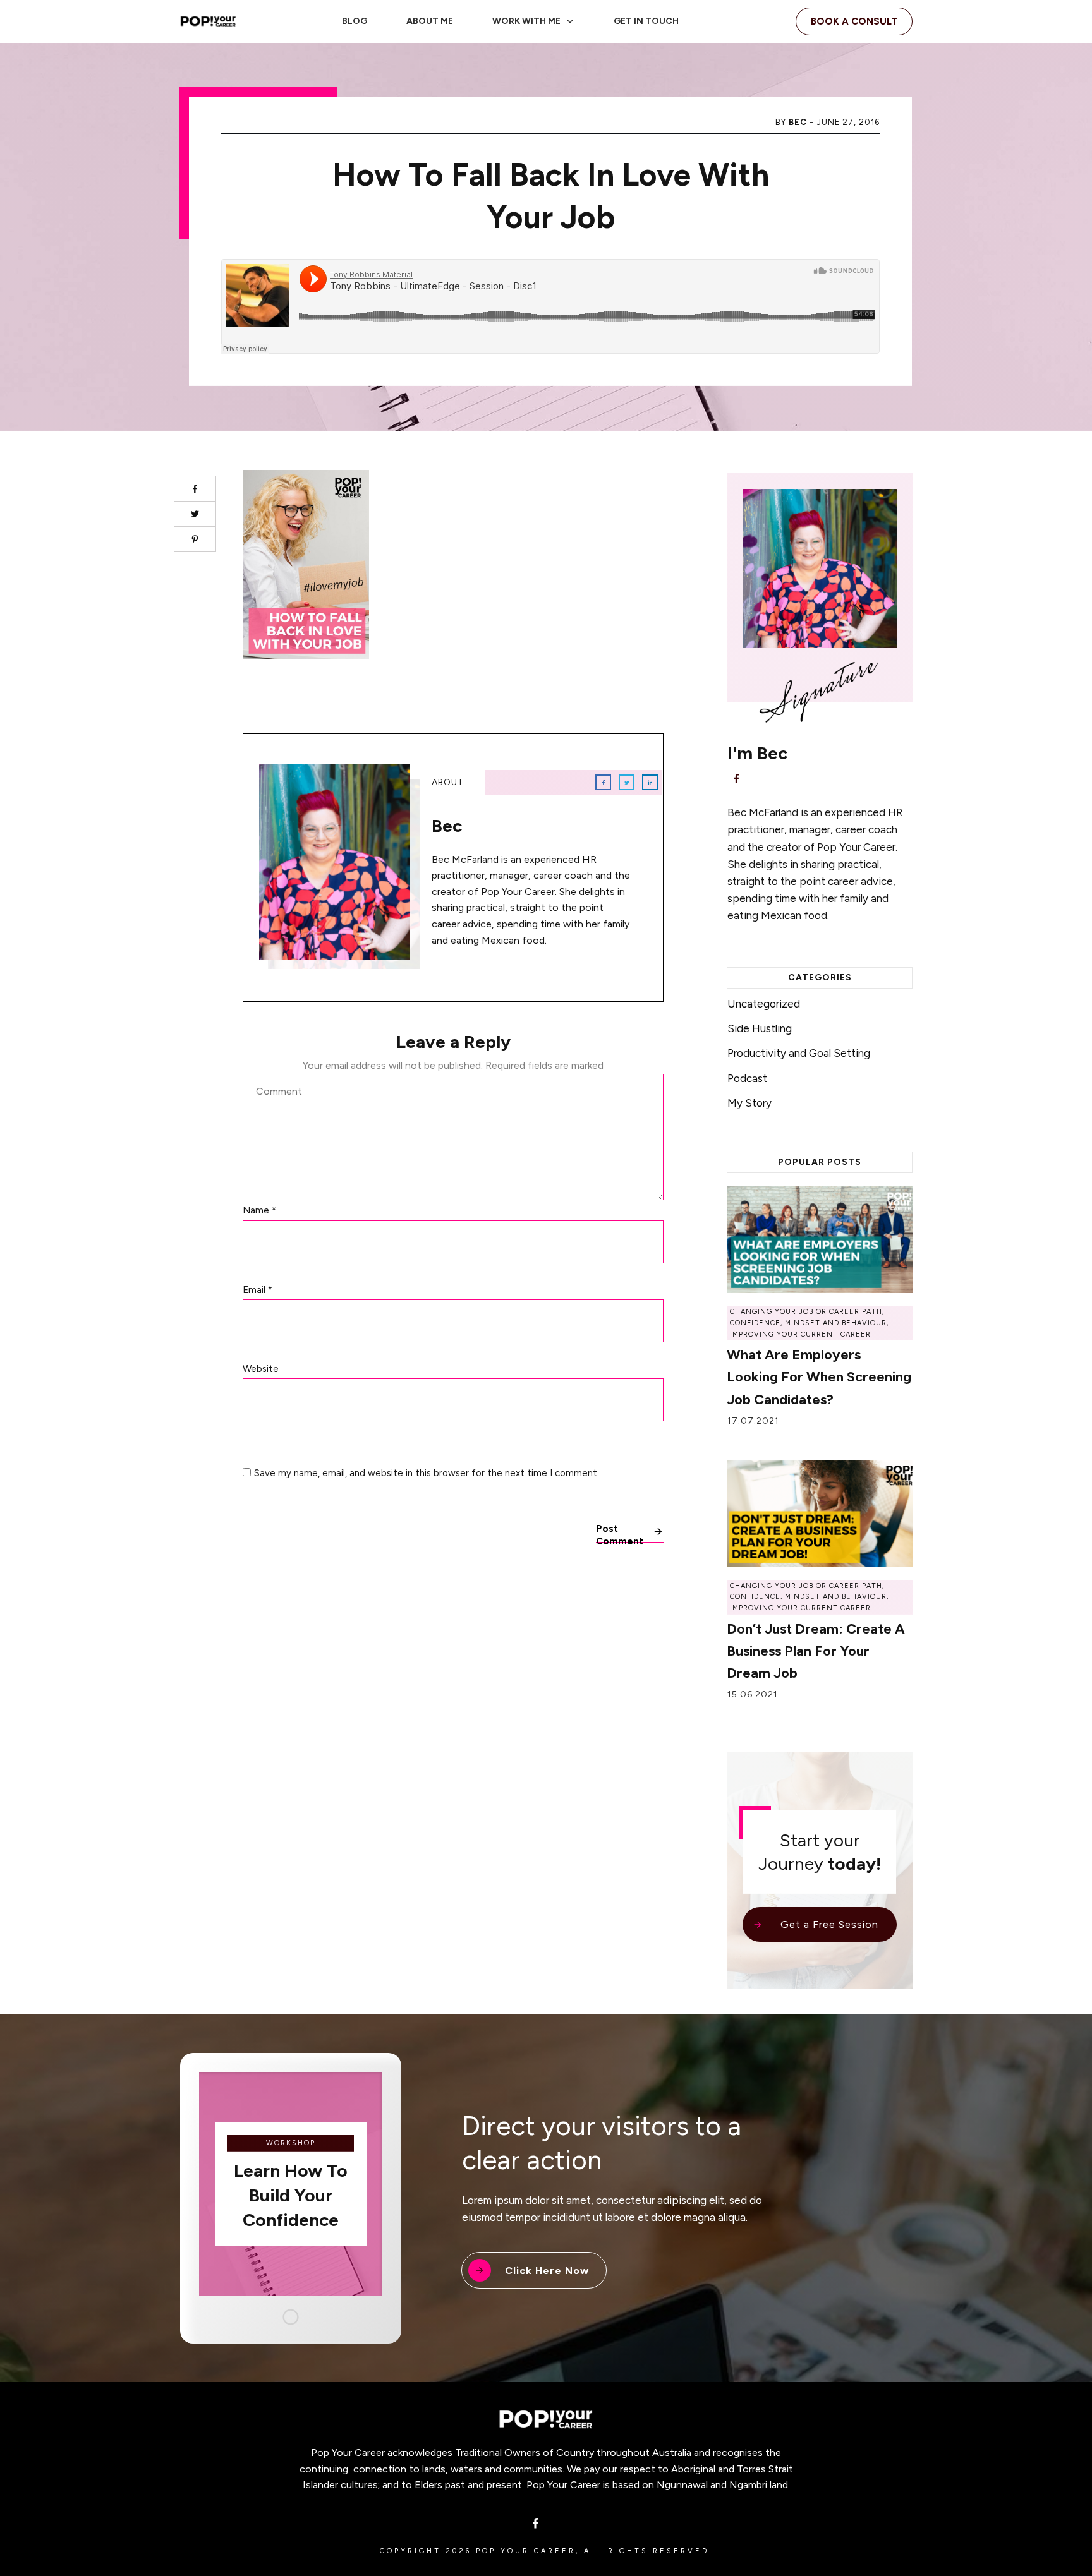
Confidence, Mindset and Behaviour (808, 1323)
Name (259, 1210)
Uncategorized (764, 1004)
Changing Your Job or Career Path (806, 1312)
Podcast (747, 1078)
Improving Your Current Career (800, 1334)
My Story (749, 1103)
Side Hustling (760, 1028)
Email (258, 1290)
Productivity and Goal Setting (799, 1053)
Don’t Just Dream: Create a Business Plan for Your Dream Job (816, 1651)
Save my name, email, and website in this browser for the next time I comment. (427, 1473)
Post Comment (620, 1533)
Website (261, 1369)
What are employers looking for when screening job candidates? (819, 1377)
